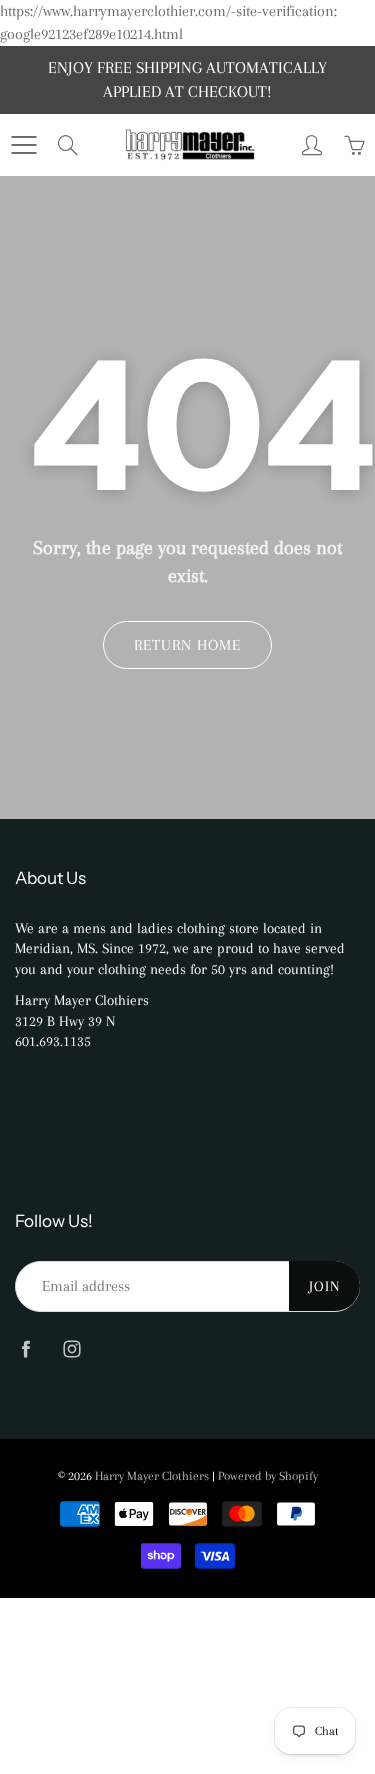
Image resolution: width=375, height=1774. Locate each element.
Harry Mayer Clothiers (152, 1476)
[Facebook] (25, 1349)
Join (324, 1286)
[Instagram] (71, 1349)
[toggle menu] (23, 145)
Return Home (187, 645)
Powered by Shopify (268, 1476)
